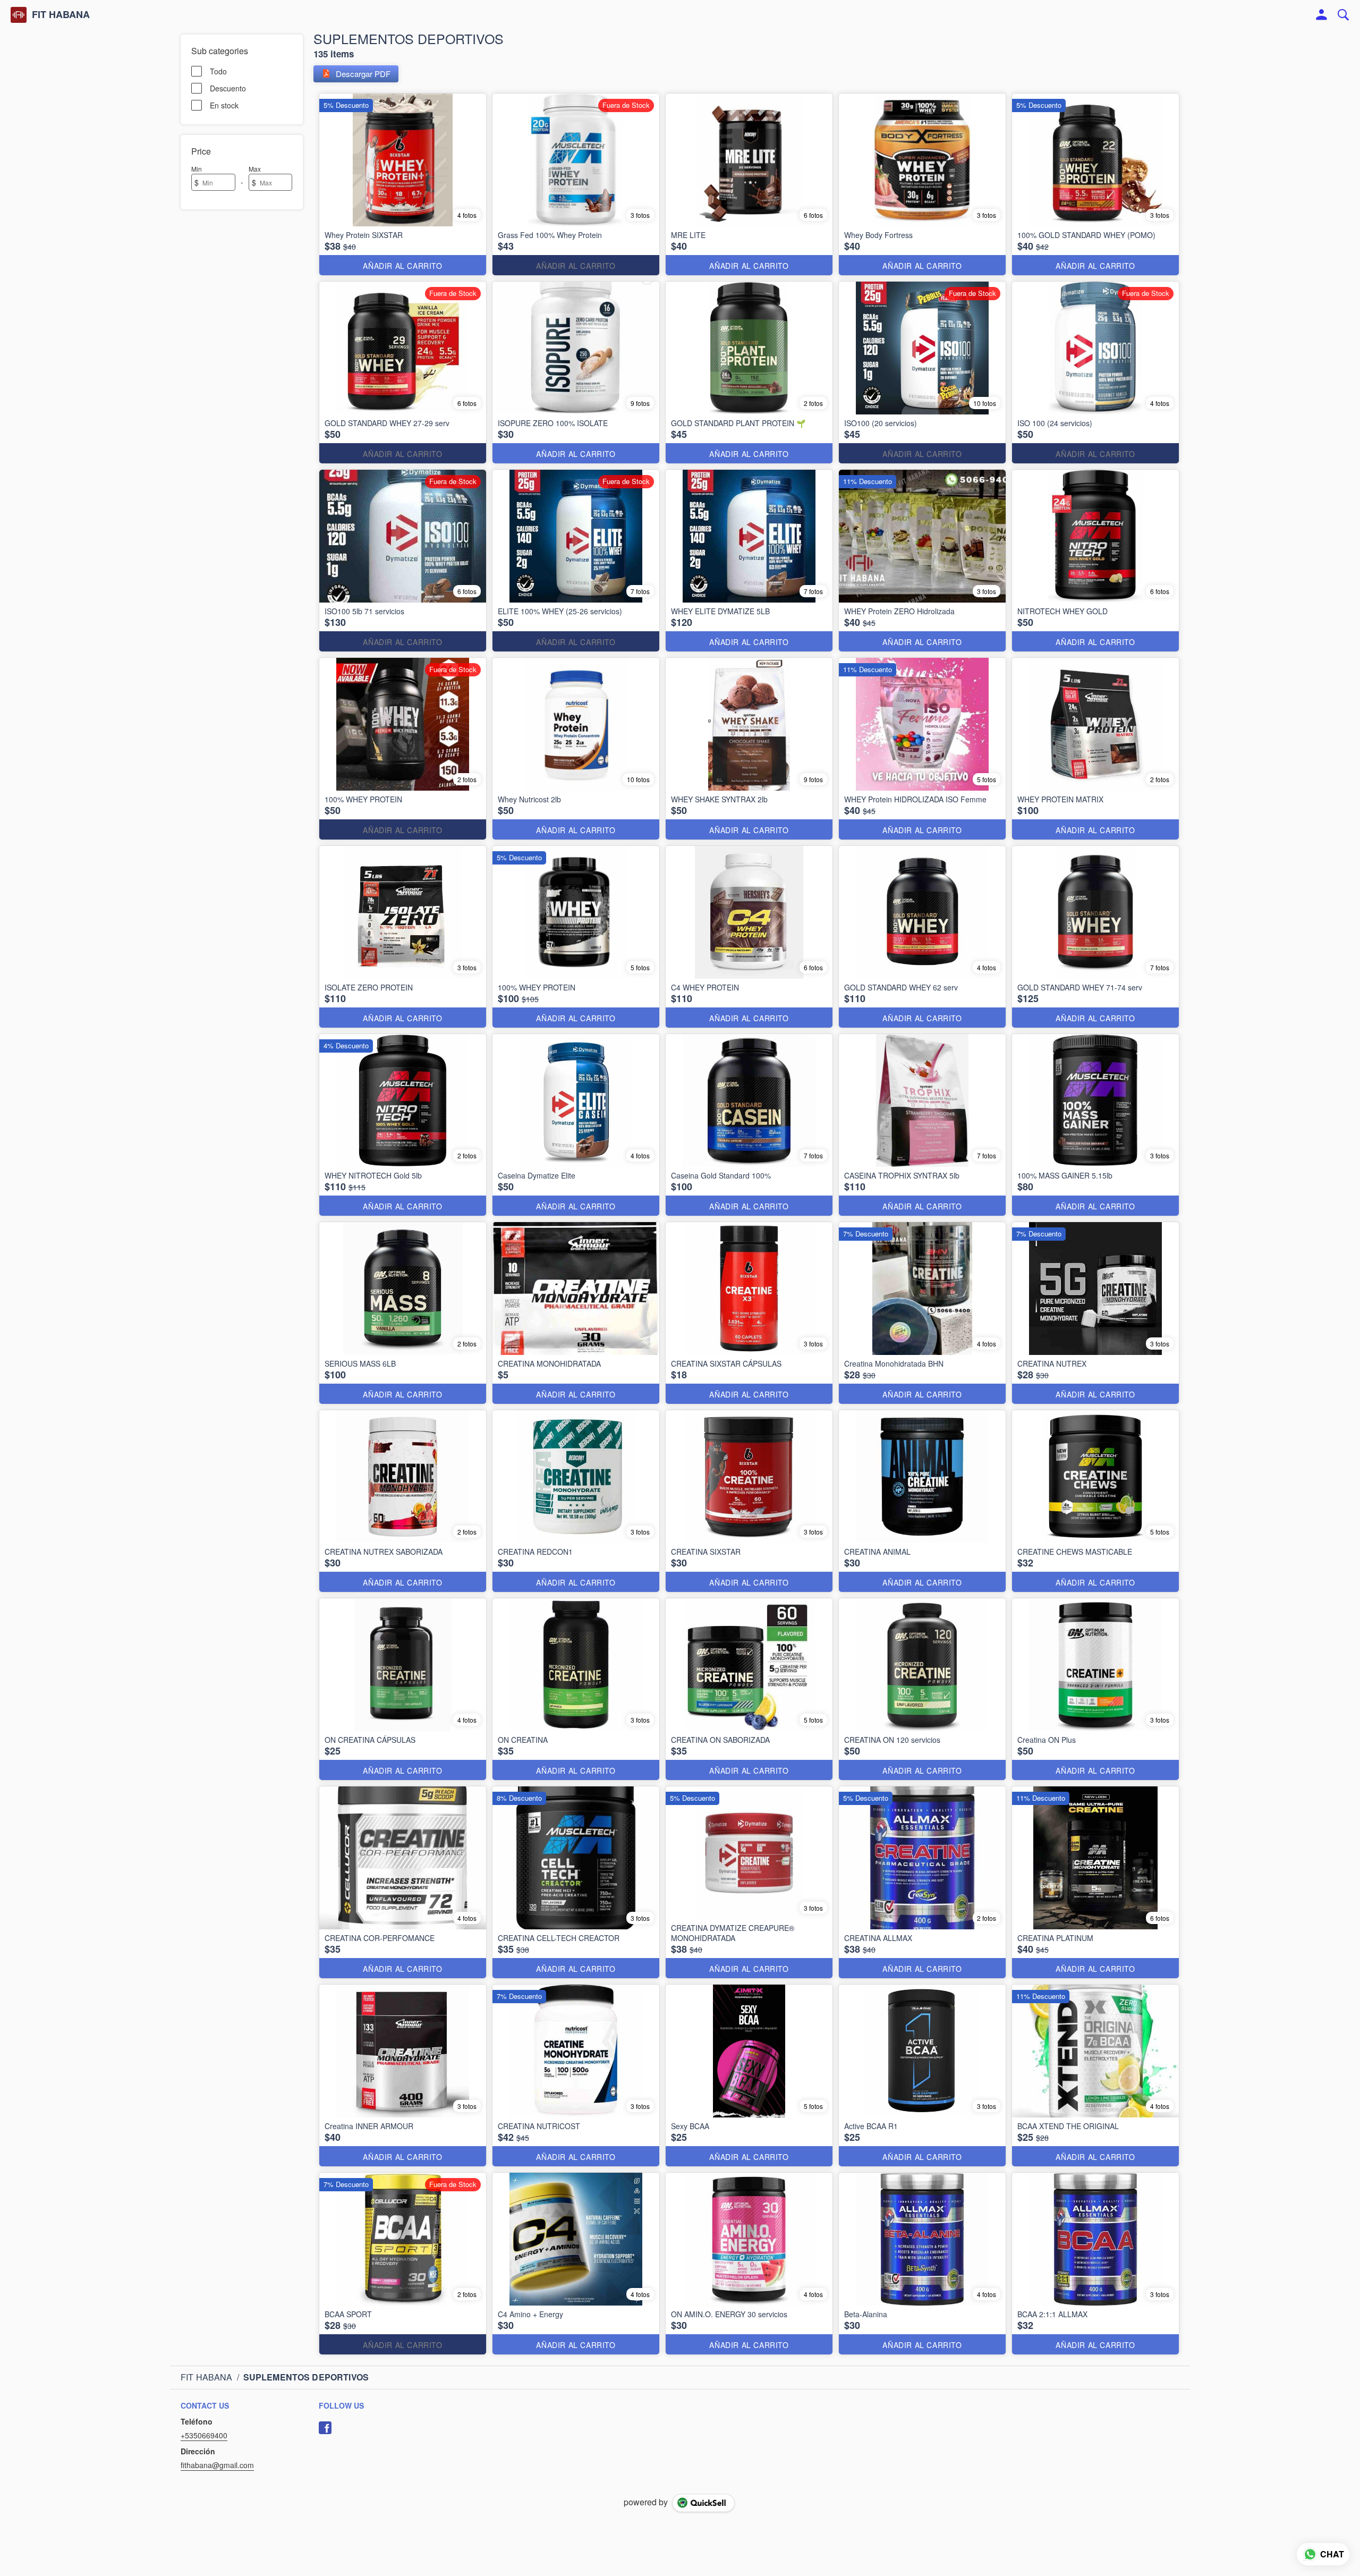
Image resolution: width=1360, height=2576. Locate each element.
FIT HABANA (61, 15)
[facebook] (325, 2428)
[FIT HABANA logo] (19, 15)
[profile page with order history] (1322, 15)
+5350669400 (204, 2435)
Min (197, 169)
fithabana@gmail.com (217, 2465)
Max (255, 169)
